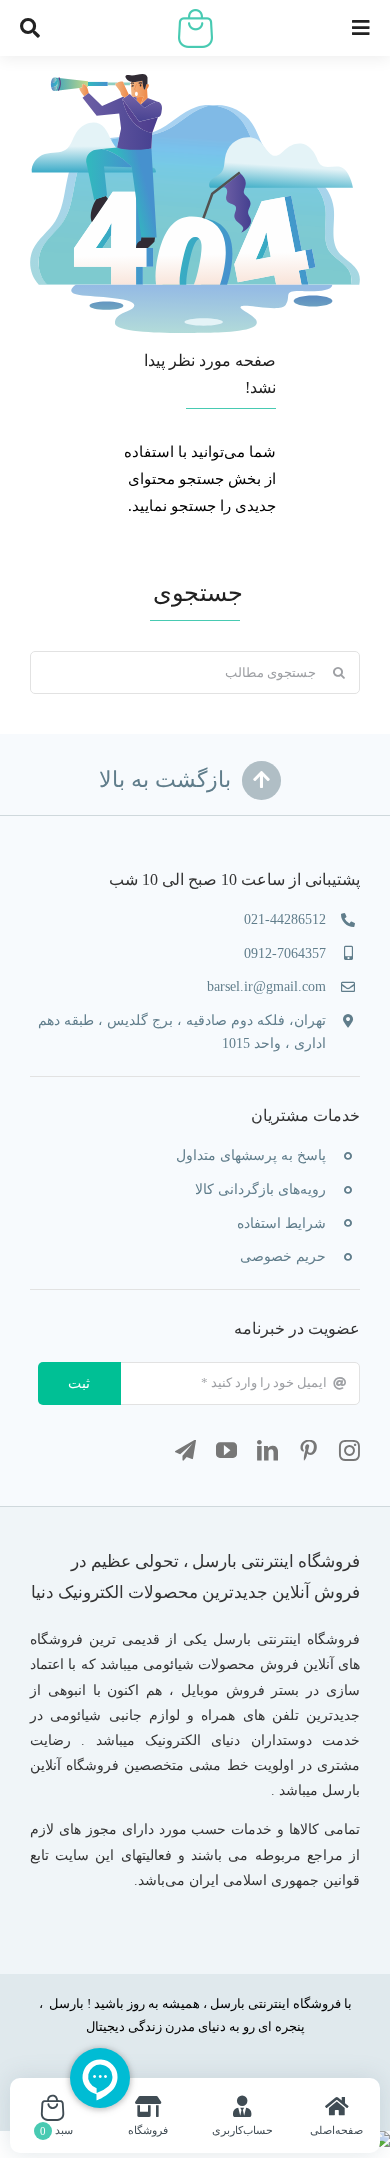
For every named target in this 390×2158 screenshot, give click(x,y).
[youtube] (226, 1450)
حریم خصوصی (283, 1256)
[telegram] (185, 1450)
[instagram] (349, 1450)
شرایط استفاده (281, 1223)
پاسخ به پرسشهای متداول (251, 1155)
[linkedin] (267, 1450)
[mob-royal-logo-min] (195, 16)
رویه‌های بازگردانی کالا (260, 1189)
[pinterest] (308, 1450)
